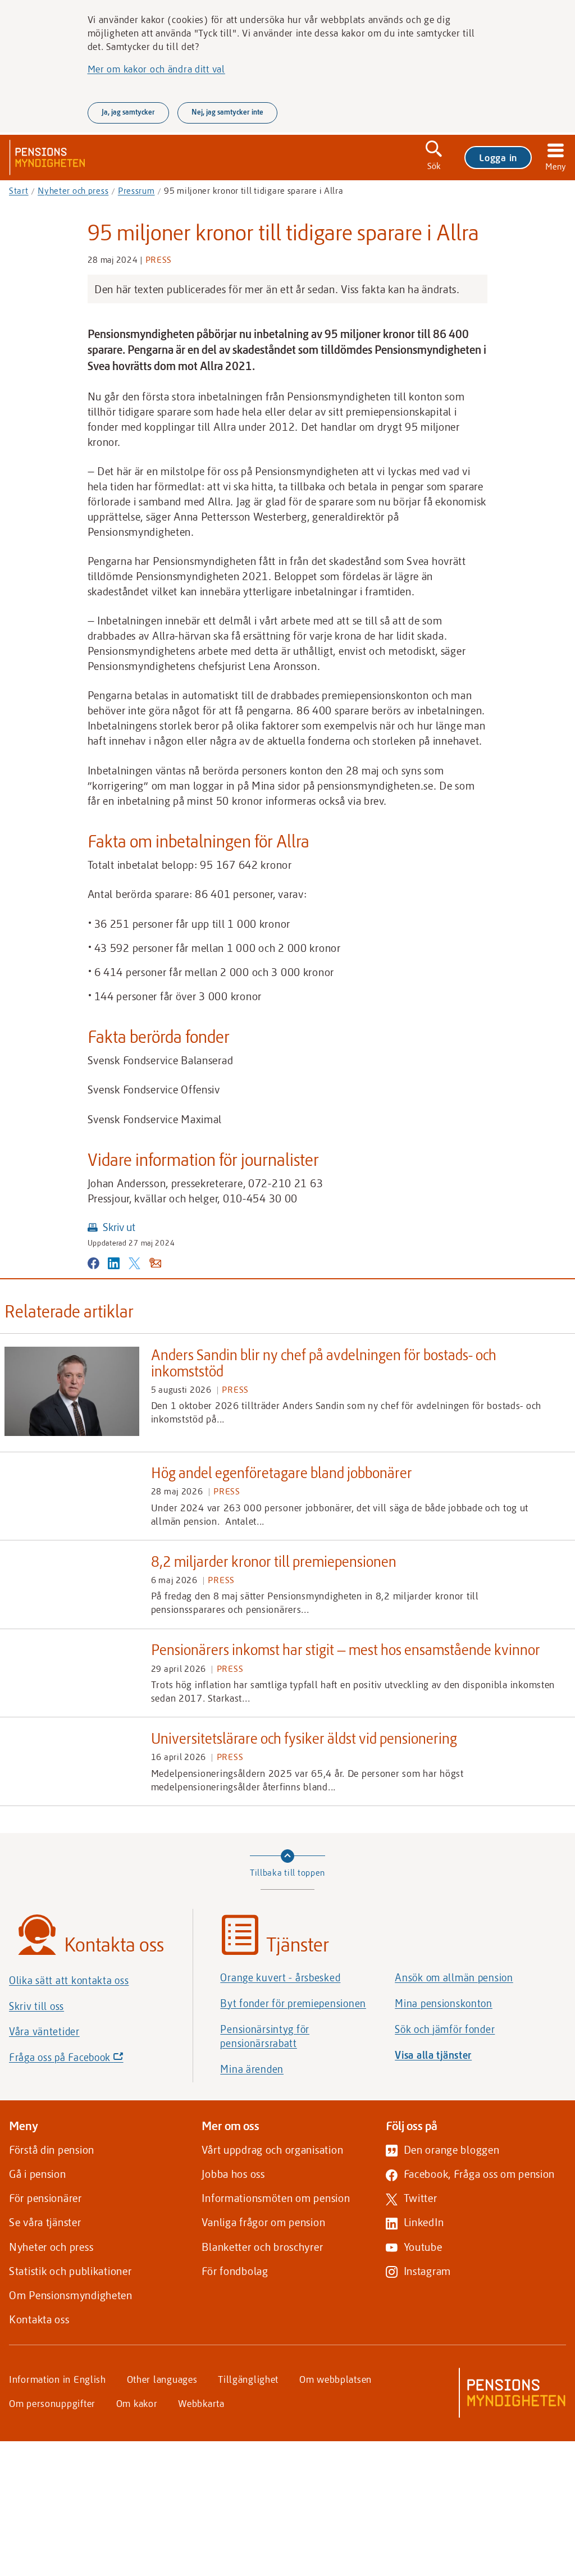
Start (19, 190)
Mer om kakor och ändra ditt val (156, 69)
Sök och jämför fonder (445, 2029)
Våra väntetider (44, 2031)
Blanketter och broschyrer (262, 2247)
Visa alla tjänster (433, 2055)
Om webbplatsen (336, 2379)
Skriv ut (119, 1227)
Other (162, 2379)
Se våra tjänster (45, 2222)
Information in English (58, 2379)
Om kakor (137, 2403)
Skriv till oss (36, 2006)
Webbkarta (201, 2403)
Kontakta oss (39, 2319)
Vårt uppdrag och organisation (272, 2149)
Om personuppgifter (52, 2403)
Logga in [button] (498, 157)
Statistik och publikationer (70, 2271)
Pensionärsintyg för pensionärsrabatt (265, 2036)
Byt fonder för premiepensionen (293, 2003)
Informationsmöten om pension (276, 2198)
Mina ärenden (252, 2069)
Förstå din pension (52, 2149)
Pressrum (136, 190)
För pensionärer (45, 2198)
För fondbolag (235, 2271)
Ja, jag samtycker (128, 112)
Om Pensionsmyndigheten (71, 2295)
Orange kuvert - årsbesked (280, 1977)
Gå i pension (38, 2174)
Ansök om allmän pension (454, 1977)
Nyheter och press (73, 190)
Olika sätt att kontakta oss (69, 1980)
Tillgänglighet (248, 2379)
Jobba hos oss (233, 2174)
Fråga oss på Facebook (85, 2060)
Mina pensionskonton (444, 2003)
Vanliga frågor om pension (263, 2222)
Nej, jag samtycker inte (227, 112)
